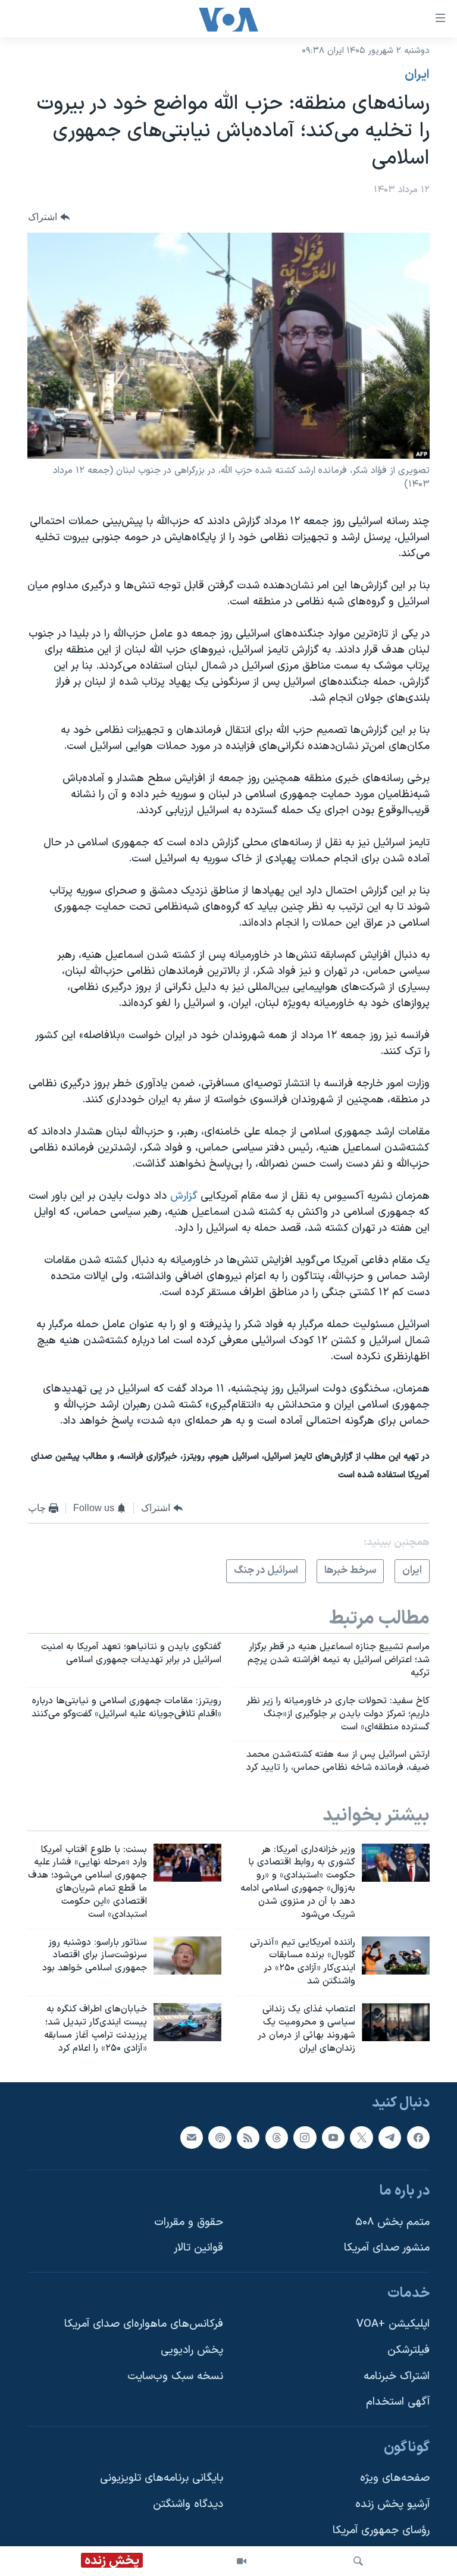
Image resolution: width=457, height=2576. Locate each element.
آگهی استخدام (398, 2403)
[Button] (49, 217)
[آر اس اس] (248, 2138)
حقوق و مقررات (189, 2222)
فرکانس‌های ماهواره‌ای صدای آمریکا (144, 2325)
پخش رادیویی (192, 2350)
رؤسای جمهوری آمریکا (381, 2530)
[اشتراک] (192, 2138)
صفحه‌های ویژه (395, 2479)
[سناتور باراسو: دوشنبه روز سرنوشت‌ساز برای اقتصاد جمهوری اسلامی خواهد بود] (187, 1955)
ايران (417, 75)
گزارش (184, 1196)
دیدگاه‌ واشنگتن (188, 2504)
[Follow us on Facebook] (418, 2138)
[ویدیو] (242, 2561)
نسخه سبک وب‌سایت (175, 2376)
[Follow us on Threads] (277, 2138)
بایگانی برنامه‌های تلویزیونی (162, 2479)
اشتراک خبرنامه (397, 2376)
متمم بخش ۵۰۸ (392, 2222)
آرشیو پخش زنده (392, 2504)
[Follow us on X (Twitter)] (361, 2138)
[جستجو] (358, 2561)
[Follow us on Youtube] (333, 2138)
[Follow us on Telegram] (390, 2138)
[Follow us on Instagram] (305, 2138)
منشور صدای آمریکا (387, 2248)
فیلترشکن (409, 2350)
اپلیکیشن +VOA (393, 2325)
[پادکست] (220, 2138)
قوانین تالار (198, 2248)
